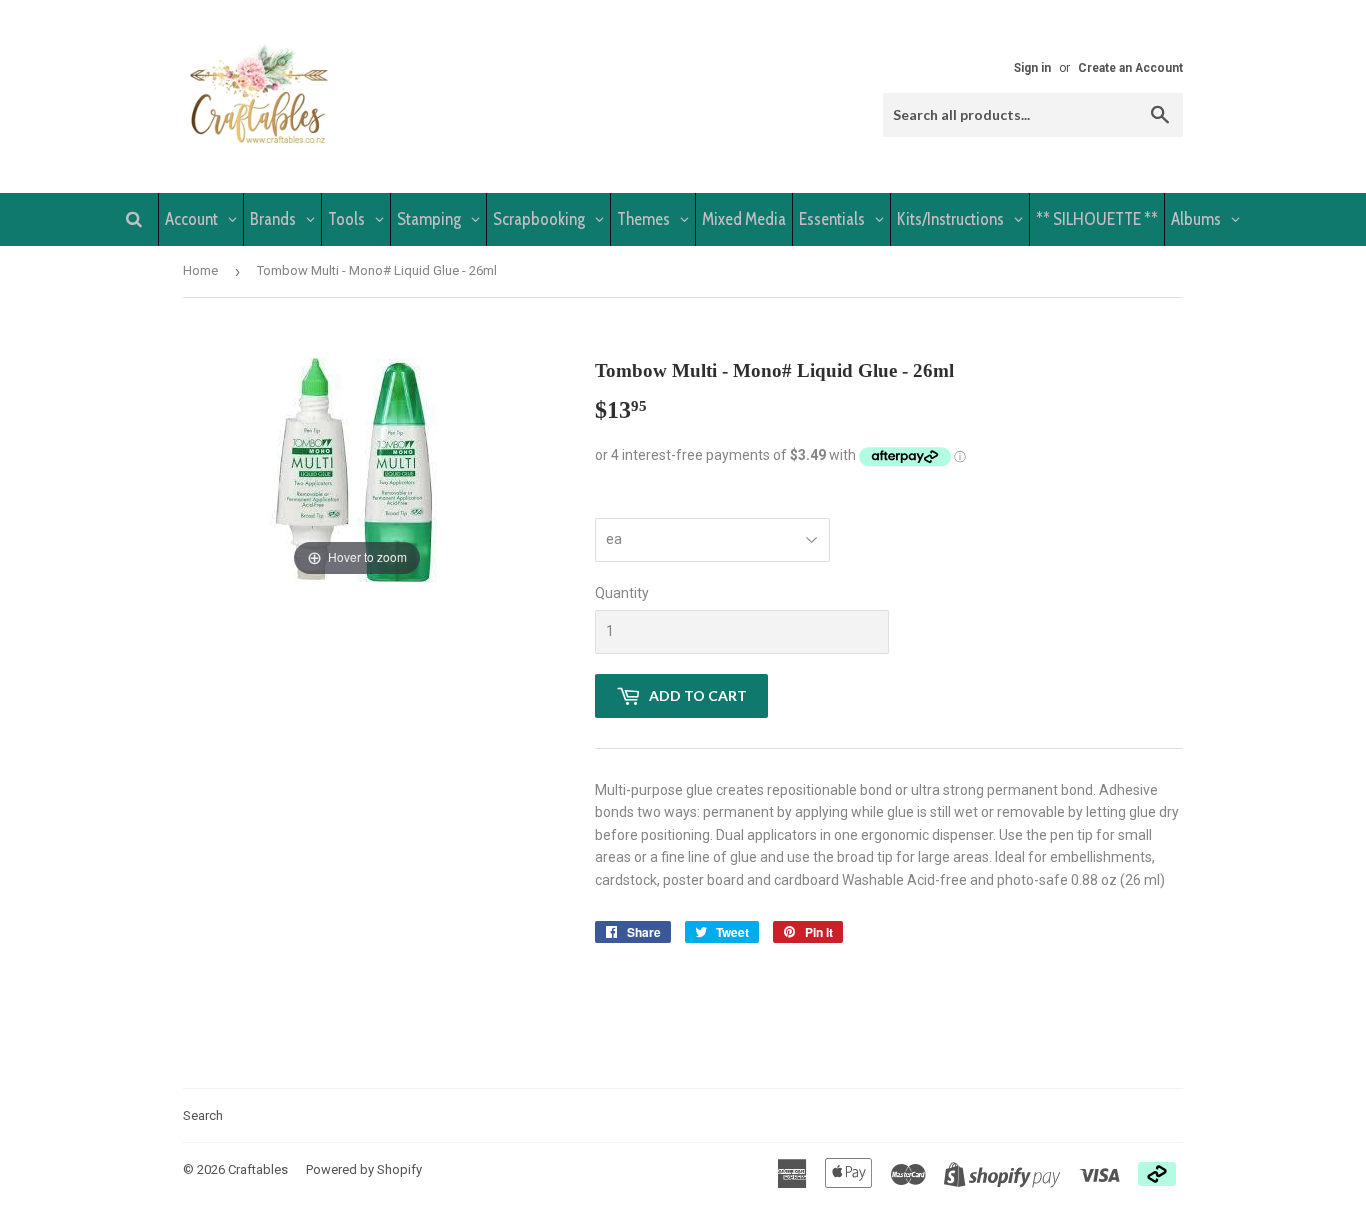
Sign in (1032, 68)
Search (203, 1115)
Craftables (258, 1169)
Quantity (622, 593)
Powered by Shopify (364, 1169)
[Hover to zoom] (357, 468)
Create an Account (1130, 68)
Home (200, 270)
